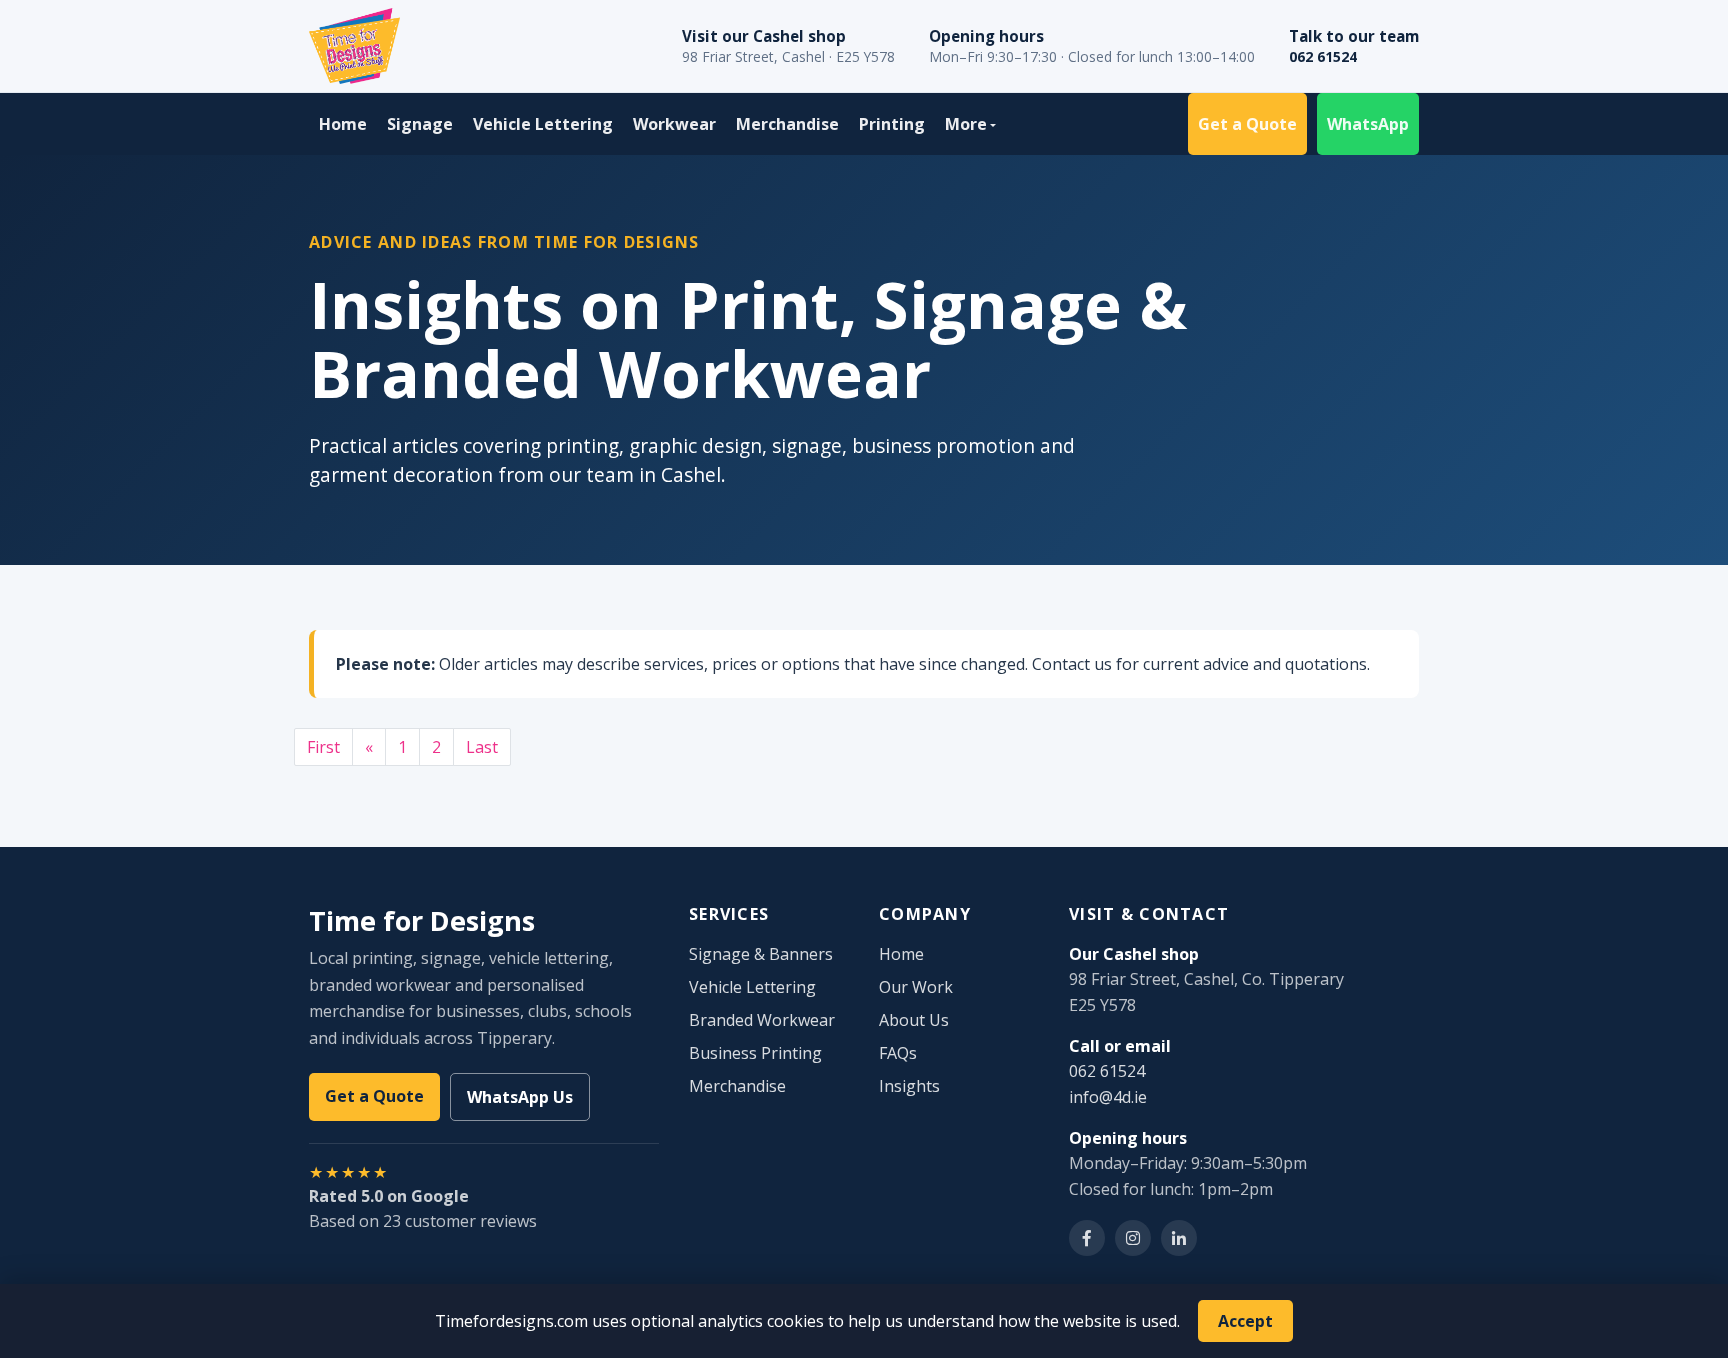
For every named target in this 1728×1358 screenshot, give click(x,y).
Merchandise (787, 124)
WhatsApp (1368, 124)
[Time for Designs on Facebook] (1087, 1238)
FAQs (898, 1053)
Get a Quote (1247, 124)
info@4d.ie (1108, 1097)
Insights (909, 1086)
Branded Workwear (762, 1020)
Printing (892, 124)
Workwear (674, 124)
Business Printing (755, 1053)
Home (343, 124)
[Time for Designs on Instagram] (1133, 1238)
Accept (1245, 1321)
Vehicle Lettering (543, 124)
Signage (420, 124)
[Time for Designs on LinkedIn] (1179, 1238)
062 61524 (1323, 56)
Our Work (916, 987)
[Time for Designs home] (354, 46)
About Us (914, 1020)
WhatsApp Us (520, 1097)
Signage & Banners (761, 954)
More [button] (966, 124)
